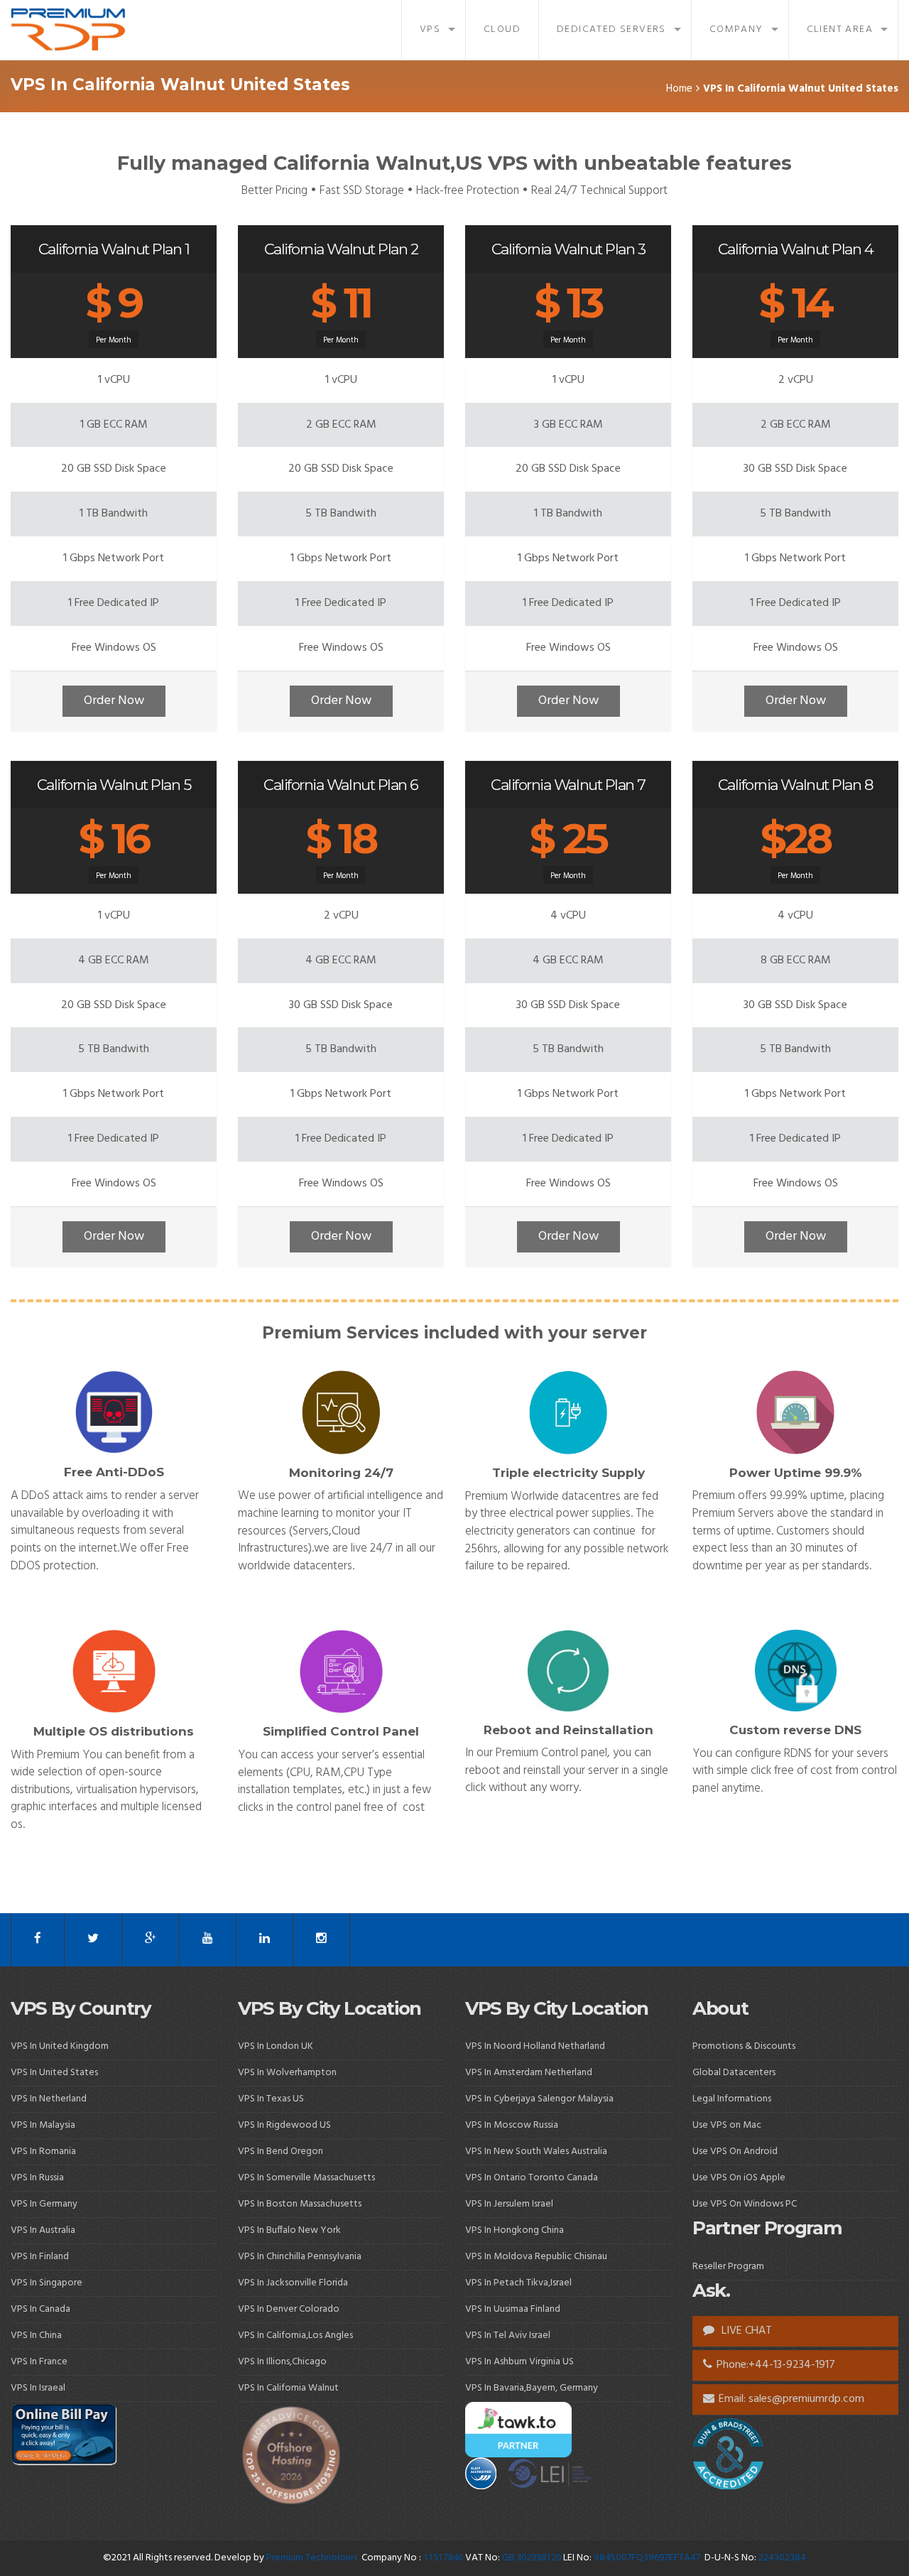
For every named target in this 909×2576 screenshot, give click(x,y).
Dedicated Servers (611, 29)
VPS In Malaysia (43, 2125)
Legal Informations (732, 2099)
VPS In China (36, 2336)
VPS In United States (54, 2073)
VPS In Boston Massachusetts (300, 2204)
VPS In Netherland (49, 2099)
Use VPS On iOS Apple (739, 2178)
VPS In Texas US (271, 2099)
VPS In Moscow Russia (512, 2125)
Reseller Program (728, 2267)
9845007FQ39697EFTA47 (647, 2558)
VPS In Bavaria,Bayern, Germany (532, 2388)
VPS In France (39, 2362)
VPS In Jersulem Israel (509, 2204)
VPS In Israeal (38, 2388)
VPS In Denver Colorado (289, 2309)
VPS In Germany (44, 2204)
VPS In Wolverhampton (287, 2073)
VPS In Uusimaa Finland (513, 2309)
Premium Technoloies (313, 2558)
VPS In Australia (43, 2230)
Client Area (840, 29)
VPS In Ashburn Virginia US (519, 2362)
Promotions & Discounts (744, 2046)
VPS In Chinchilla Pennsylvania (300, 2257)
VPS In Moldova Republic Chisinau (536, 2257)
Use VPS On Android (736, 2152)
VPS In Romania (43, 2152)
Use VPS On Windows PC (745, 2204)
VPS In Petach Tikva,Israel (518, 2283)
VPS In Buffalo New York (289, 2230)
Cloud (502, 29)
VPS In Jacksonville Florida (293, 2283)
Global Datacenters (734, 2073)
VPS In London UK (276, 2046)
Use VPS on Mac (727, 2125)
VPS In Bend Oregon (281, 2152)
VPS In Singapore (47, 2283)
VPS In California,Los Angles (295, 2336)
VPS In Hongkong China (515, 2230)
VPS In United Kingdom (60, 2046)
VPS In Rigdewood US (284, 2125)
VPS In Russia (37, 2178)
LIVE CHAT (745, 2331)
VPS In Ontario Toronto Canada (532, 2178)
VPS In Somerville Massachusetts (306, 2178)
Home (679, 89)
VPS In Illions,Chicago (282, 2362)
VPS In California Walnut (288, 2388)
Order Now (114, 701)
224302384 (782, 2558)
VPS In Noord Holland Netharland (535, 2046)
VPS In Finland (40, 2257)
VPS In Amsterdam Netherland (529, 2073)
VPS (430, 29)
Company (736, 29)
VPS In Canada (40, 2309)
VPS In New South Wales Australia (536, 2152)
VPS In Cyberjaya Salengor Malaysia (539, 2099)
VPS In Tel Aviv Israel (508, 2336)
